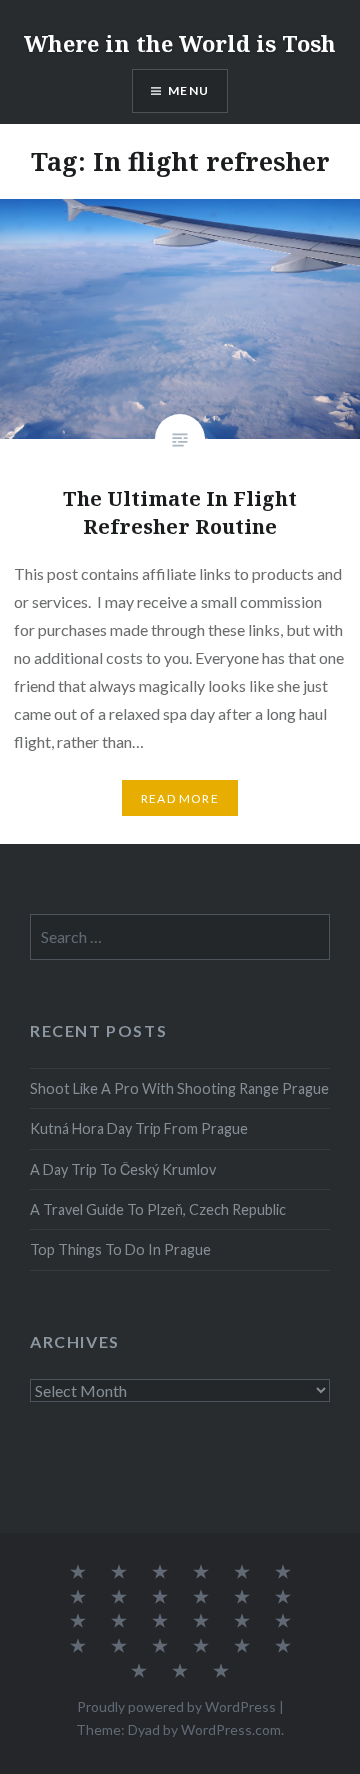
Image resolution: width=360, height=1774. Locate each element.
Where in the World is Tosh (180, 43)
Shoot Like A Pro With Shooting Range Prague (179, 1088)
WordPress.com (231, 1729)
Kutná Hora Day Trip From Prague (139, 1128)
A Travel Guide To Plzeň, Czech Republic (158, 1209)
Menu (188, 90)
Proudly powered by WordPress (176, 1706)
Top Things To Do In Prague (120, 1249)
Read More (180, 798)
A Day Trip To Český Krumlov (123, 1169)
